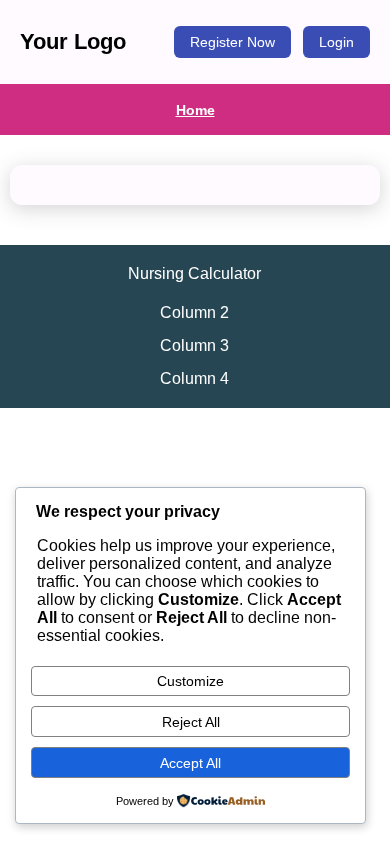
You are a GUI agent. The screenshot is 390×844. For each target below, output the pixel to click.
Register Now (232, 42)
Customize (190, 681)
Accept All (190, 763)
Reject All (191, 722)
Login (336, 42)
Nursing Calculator (194, 273)
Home (195, 110)
